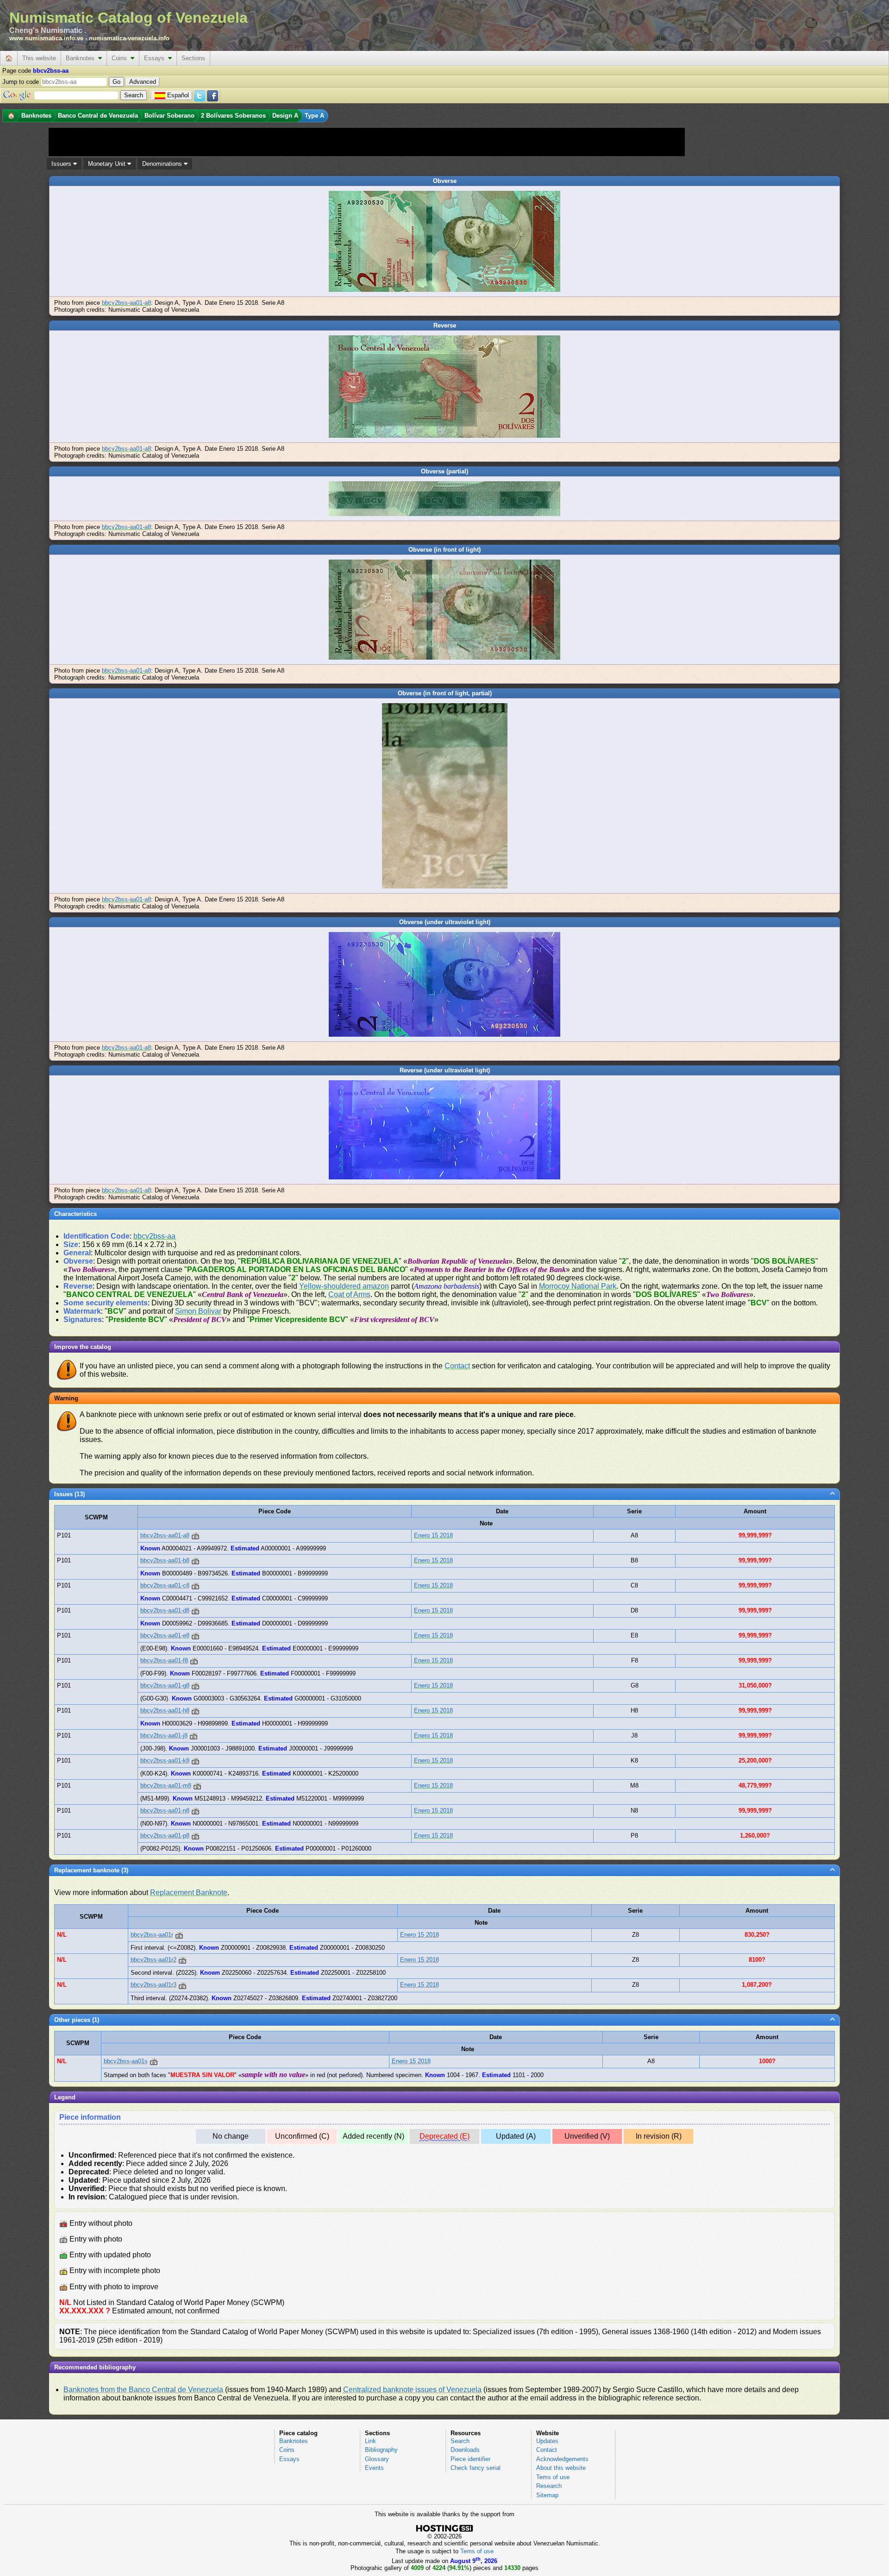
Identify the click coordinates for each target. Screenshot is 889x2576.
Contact (457, 1366)
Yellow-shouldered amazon (344, 1286)
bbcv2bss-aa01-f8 (164, 1660)
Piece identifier (470, 2459)
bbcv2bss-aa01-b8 (165, 1560)
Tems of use (553, 2477)
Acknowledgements (562, 2459)
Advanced (143, 82)
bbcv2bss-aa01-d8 (165, 1610)
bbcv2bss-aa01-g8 (165, 1685)
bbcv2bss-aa (154, 1236)
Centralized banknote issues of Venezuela (412, 2390)
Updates (547, 2441)
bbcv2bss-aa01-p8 (165, 1836)
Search (460, 2441)
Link (370, 2441)
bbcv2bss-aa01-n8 (165, 1811)
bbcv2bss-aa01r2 (153, 1960)
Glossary (377, 2459)
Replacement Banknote (189, 1893)
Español (178, 95)
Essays (156, 58)
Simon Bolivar (198, 1311)
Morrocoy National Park (578, 1286)
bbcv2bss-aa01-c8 (165, 1585)
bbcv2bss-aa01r (152, 1935)
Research (549, 2486)
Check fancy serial (476, 2468)
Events (374, 2468)
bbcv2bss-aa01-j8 (164, 1735)
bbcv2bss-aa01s (126, 2061)
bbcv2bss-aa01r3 (153, 1985)
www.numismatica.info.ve (46, 38)
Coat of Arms (349, 1294)
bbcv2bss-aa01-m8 (166, 1786)
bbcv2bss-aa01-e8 (165, 1635)
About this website (561, 2468)
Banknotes (82, 58)
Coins (121, 58)
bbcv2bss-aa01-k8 (165, 1760)
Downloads (465, 2450)
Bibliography (381, 2450)
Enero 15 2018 (433, 1535)
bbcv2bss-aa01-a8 (126, 303)
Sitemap (547, 2495)
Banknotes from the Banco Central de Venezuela (143, 2390)
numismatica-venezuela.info (129, 38)
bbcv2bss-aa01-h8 (165, 1710)
